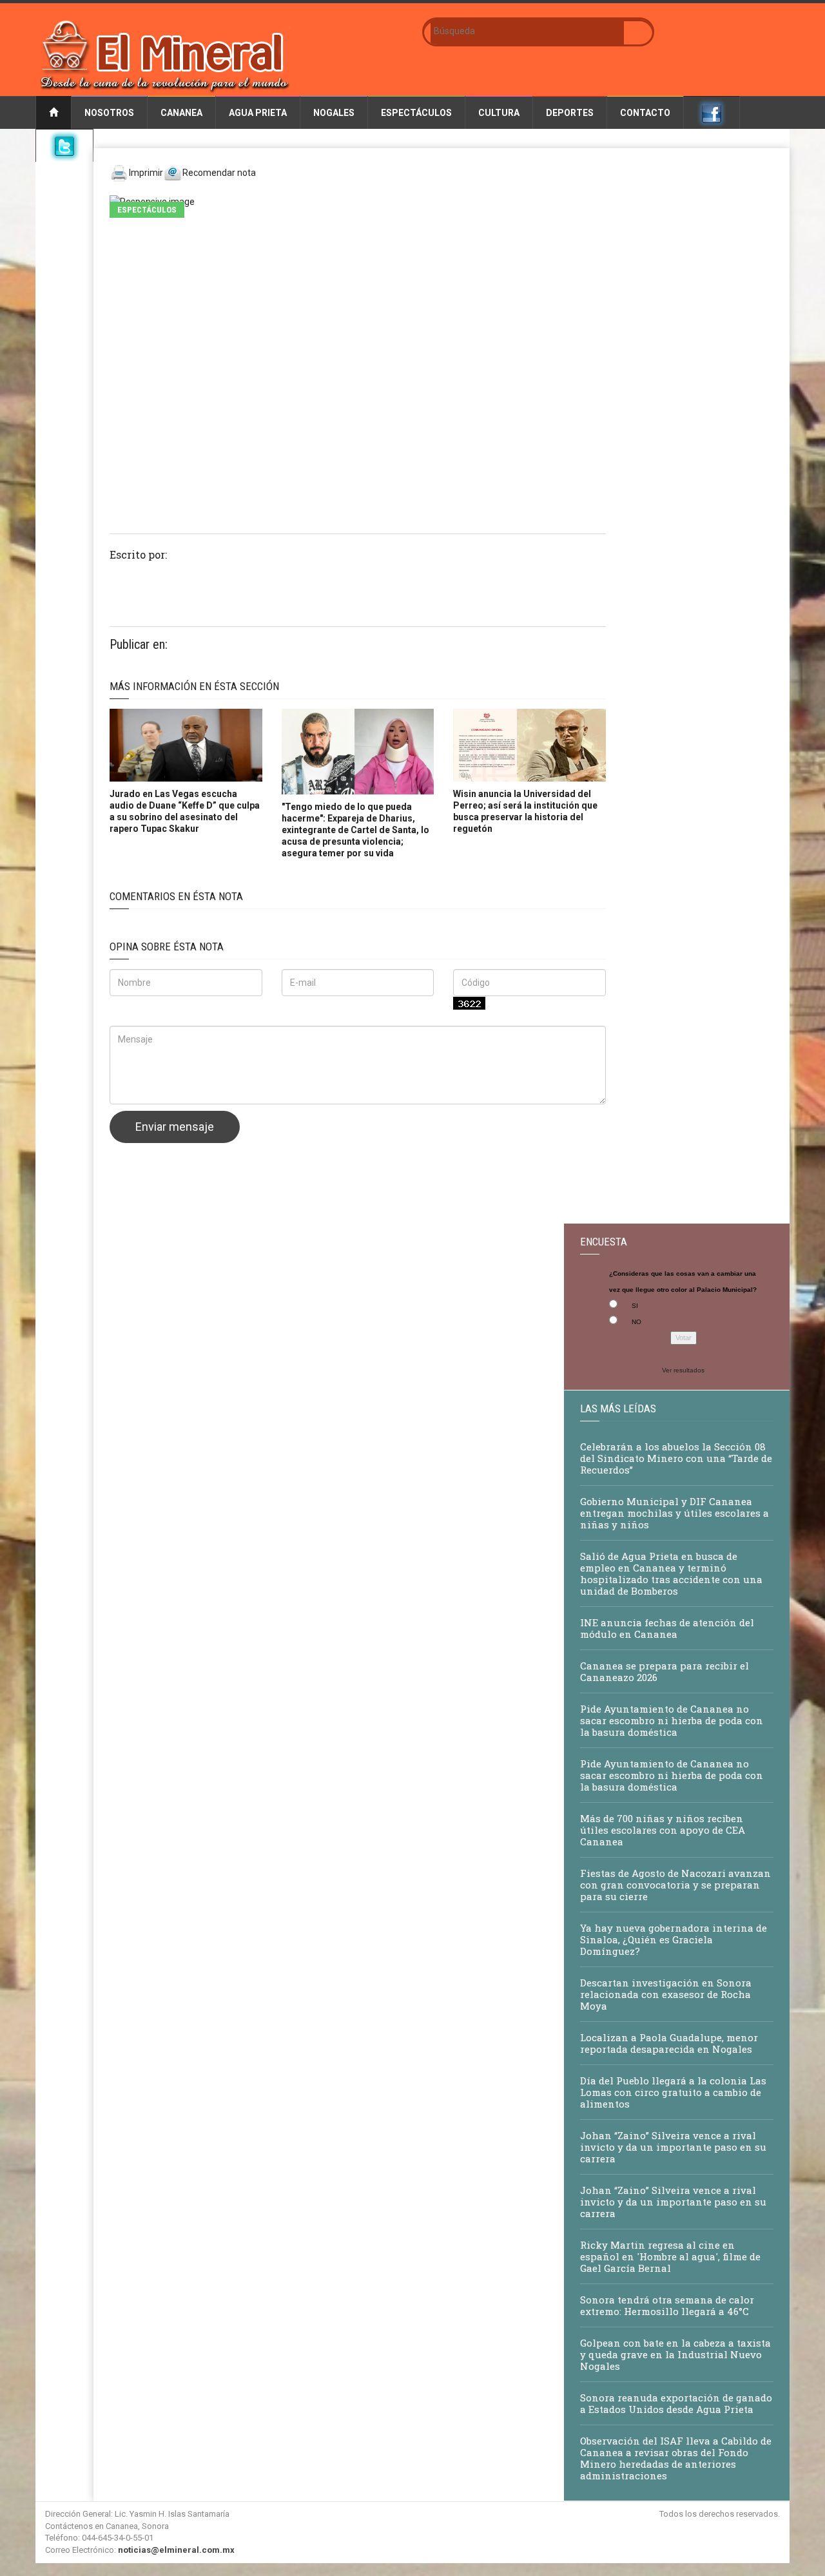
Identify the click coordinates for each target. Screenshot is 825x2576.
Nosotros (109, 113)
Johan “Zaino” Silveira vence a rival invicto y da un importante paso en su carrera (673, 2147)
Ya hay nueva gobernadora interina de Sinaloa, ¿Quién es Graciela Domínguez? (674, 1939)
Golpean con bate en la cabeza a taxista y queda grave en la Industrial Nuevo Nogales (675, 2354)
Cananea (181, 113)
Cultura (499, 113)
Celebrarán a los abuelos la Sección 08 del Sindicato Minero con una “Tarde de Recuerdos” (676, 1458)
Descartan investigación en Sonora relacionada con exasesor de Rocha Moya (666, 1994)
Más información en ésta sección (194, 686)
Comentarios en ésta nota (176, 896)
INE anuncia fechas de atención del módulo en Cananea (667, 1628)
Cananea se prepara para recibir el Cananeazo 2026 (665, 1671)
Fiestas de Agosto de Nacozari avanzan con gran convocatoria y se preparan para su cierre (675, 1885)
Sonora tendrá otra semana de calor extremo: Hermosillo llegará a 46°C (667, 2305)
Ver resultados (683, 1370)
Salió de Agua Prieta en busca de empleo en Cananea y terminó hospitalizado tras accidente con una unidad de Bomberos (671, 1573)
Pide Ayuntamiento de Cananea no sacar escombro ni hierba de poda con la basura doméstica (672, 1720)
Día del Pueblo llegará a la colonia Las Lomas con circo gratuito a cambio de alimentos (673, 2092)
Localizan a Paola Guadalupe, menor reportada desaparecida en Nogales (669, 2043)
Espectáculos (416, 113)
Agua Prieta (258, 113)
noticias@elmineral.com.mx (176, 2550)
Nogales (334, 113)
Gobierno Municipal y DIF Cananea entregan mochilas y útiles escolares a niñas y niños (675, 1513)
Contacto (645, 113)
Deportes (570, 113)
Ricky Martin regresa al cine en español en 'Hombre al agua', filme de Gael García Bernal (670, 2256)
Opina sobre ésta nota (167, 947)
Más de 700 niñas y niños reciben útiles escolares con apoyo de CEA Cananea (663, 1830)
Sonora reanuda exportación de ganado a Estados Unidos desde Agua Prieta (676, 2403)
